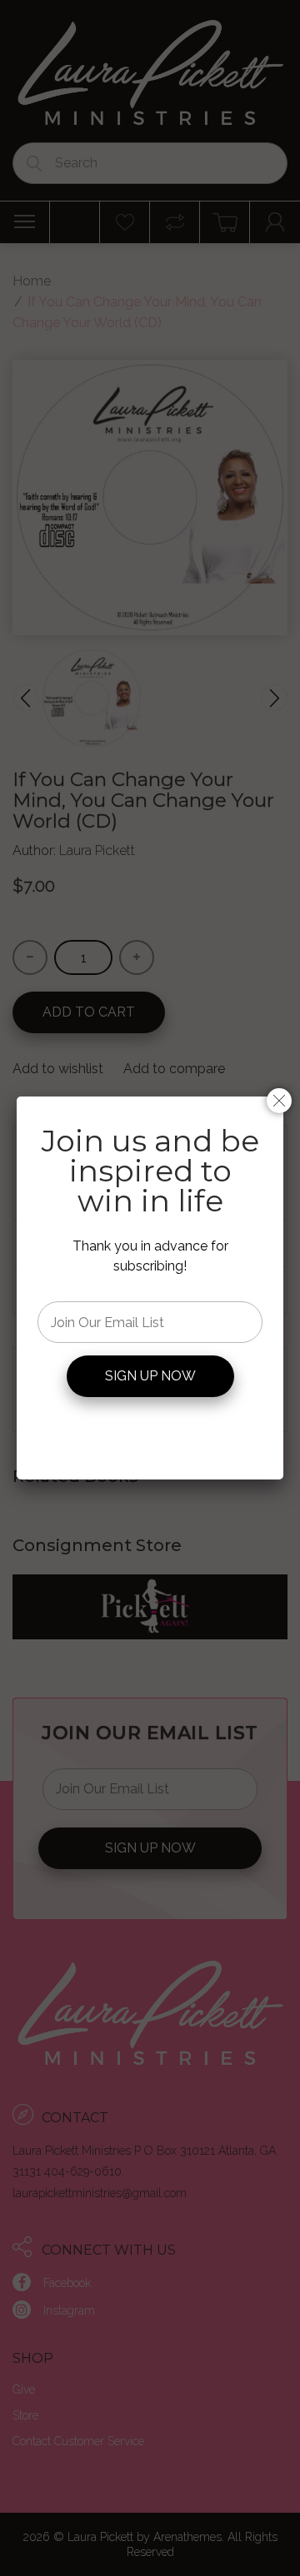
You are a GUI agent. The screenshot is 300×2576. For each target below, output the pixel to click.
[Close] (279, 1101)
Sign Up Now (150, 1376)
